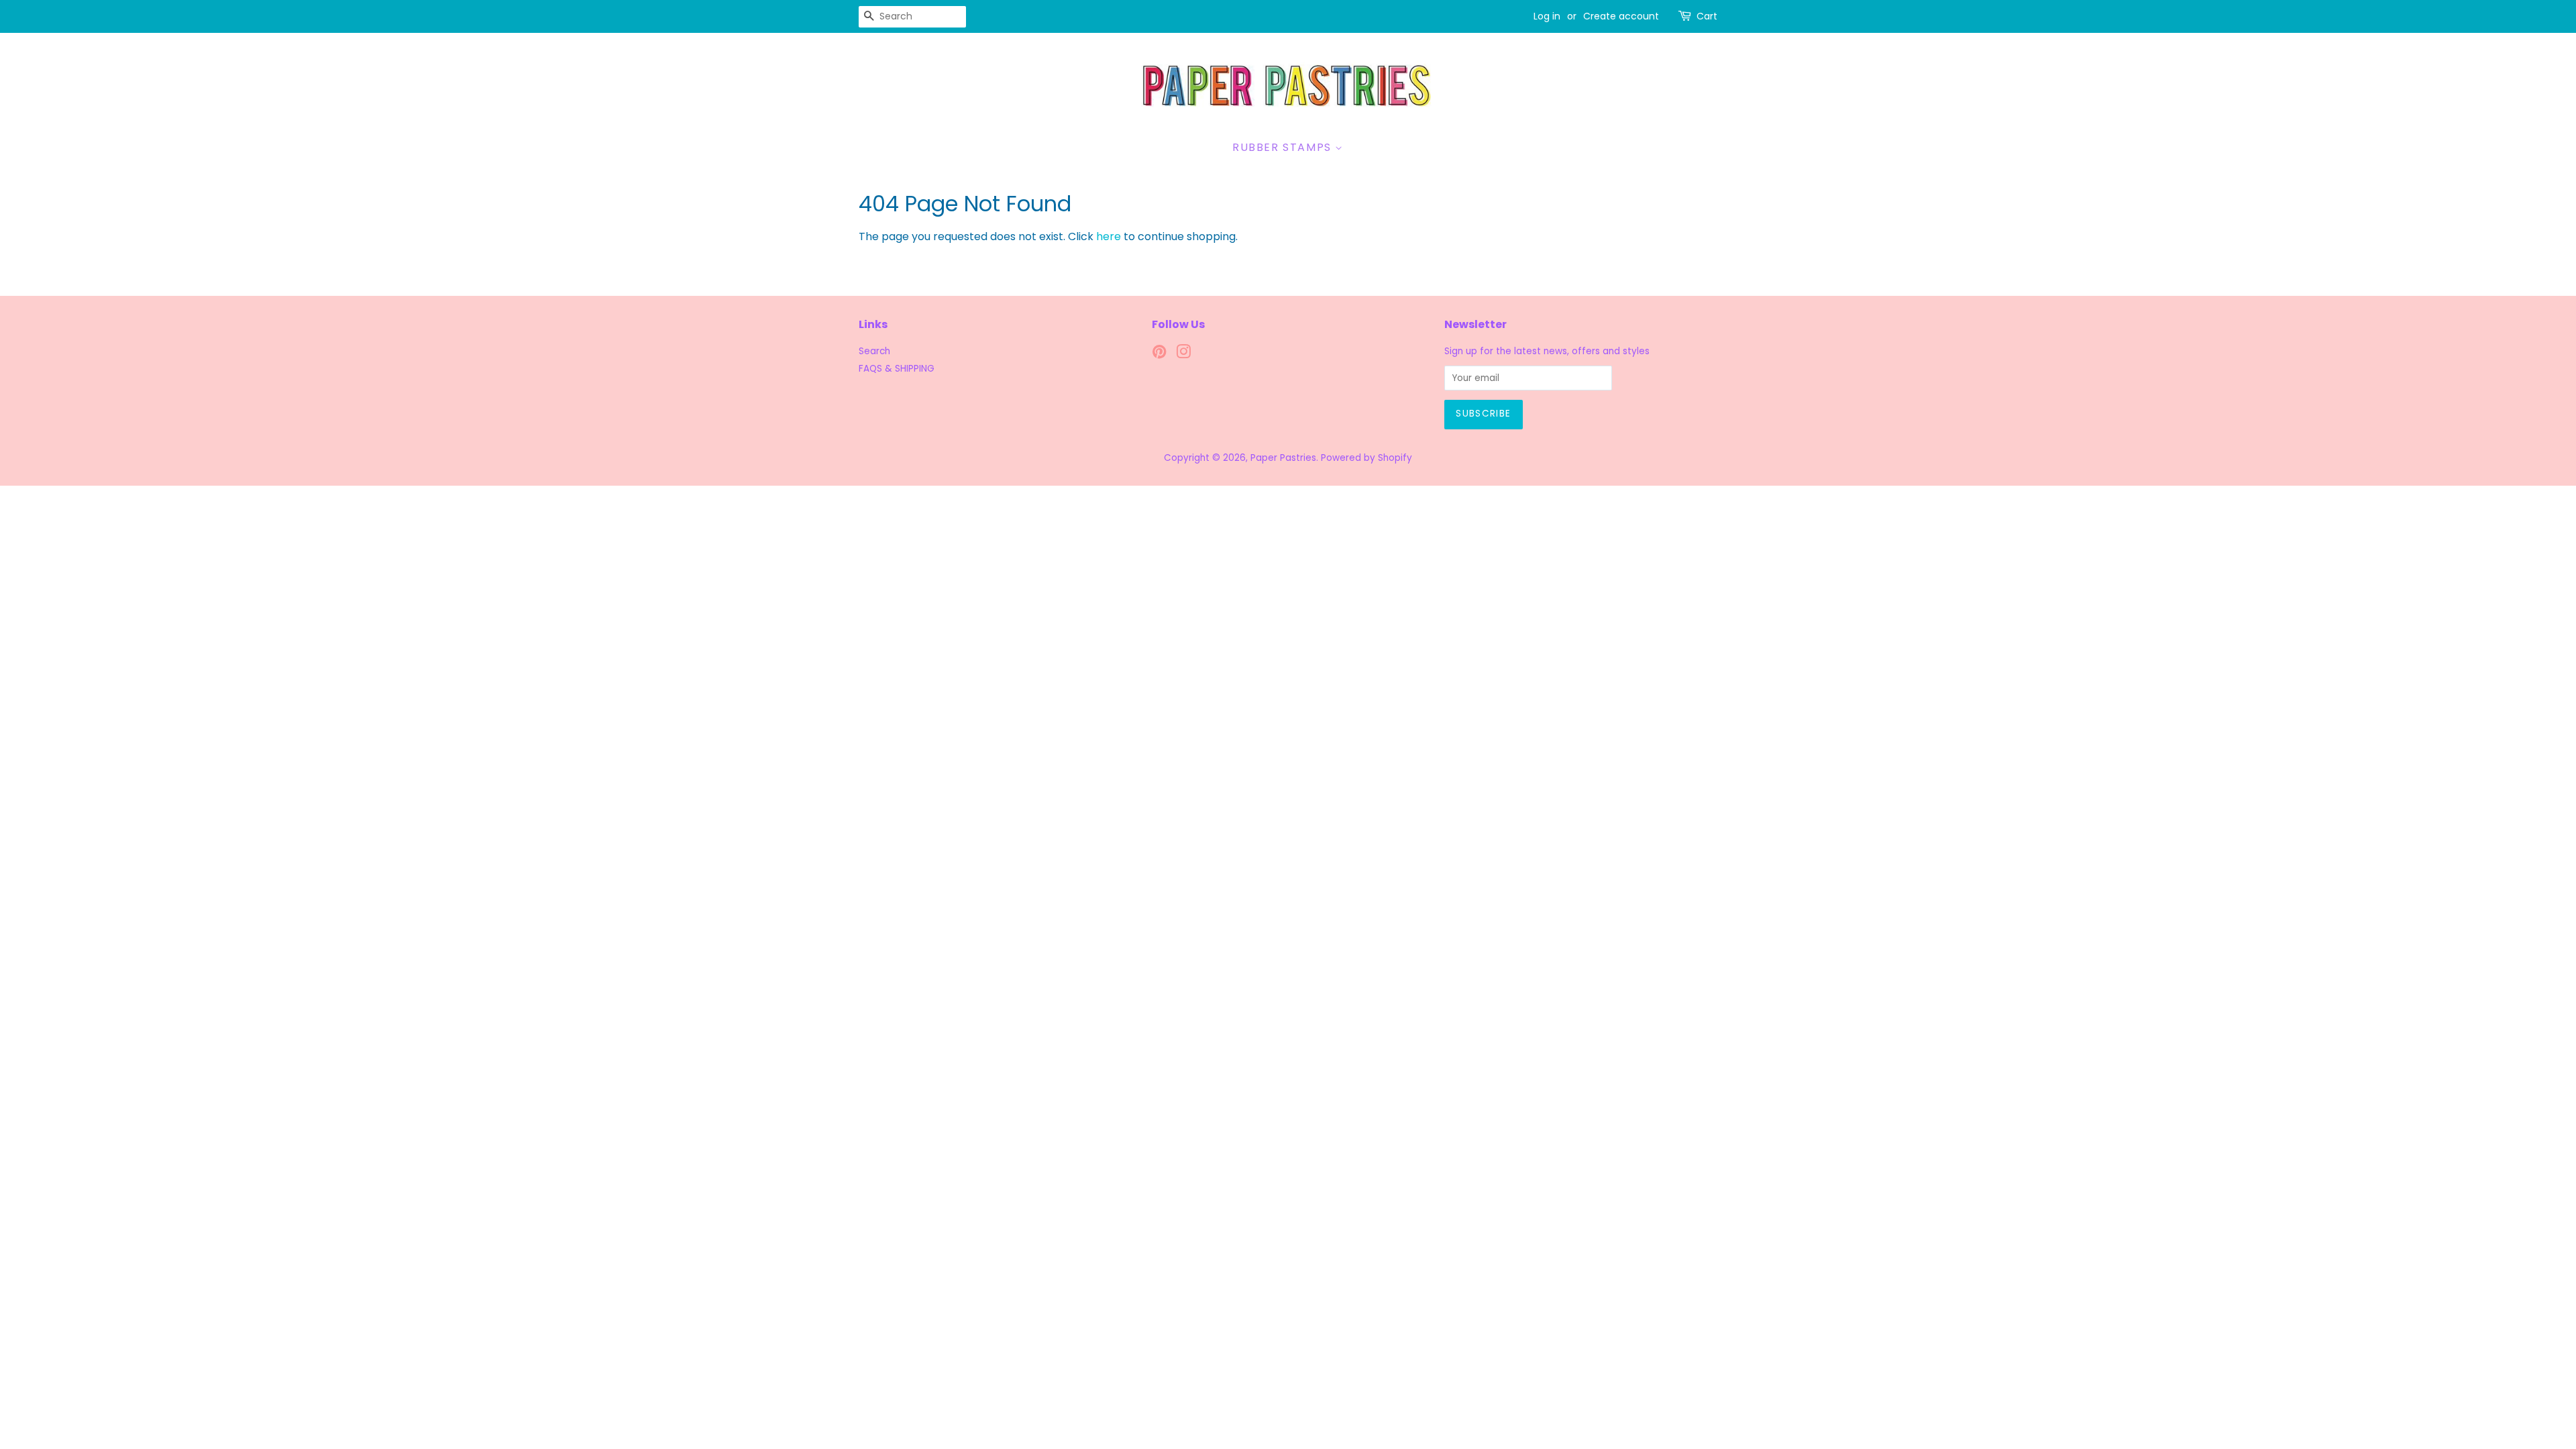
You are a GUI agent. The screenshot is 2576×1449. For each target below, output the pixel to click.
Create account (1621, 16)
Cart (1707, 16)
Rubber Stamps (1284, 147)
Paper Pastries (1283, 458)
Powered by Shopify (1366, 458)
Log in (1547, 16)
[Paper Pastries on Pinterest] (1159, 355)
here (1109, 236)
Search (874, 351)
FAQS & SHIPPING (897, 369)
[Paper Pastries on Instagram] (1183, 355)
